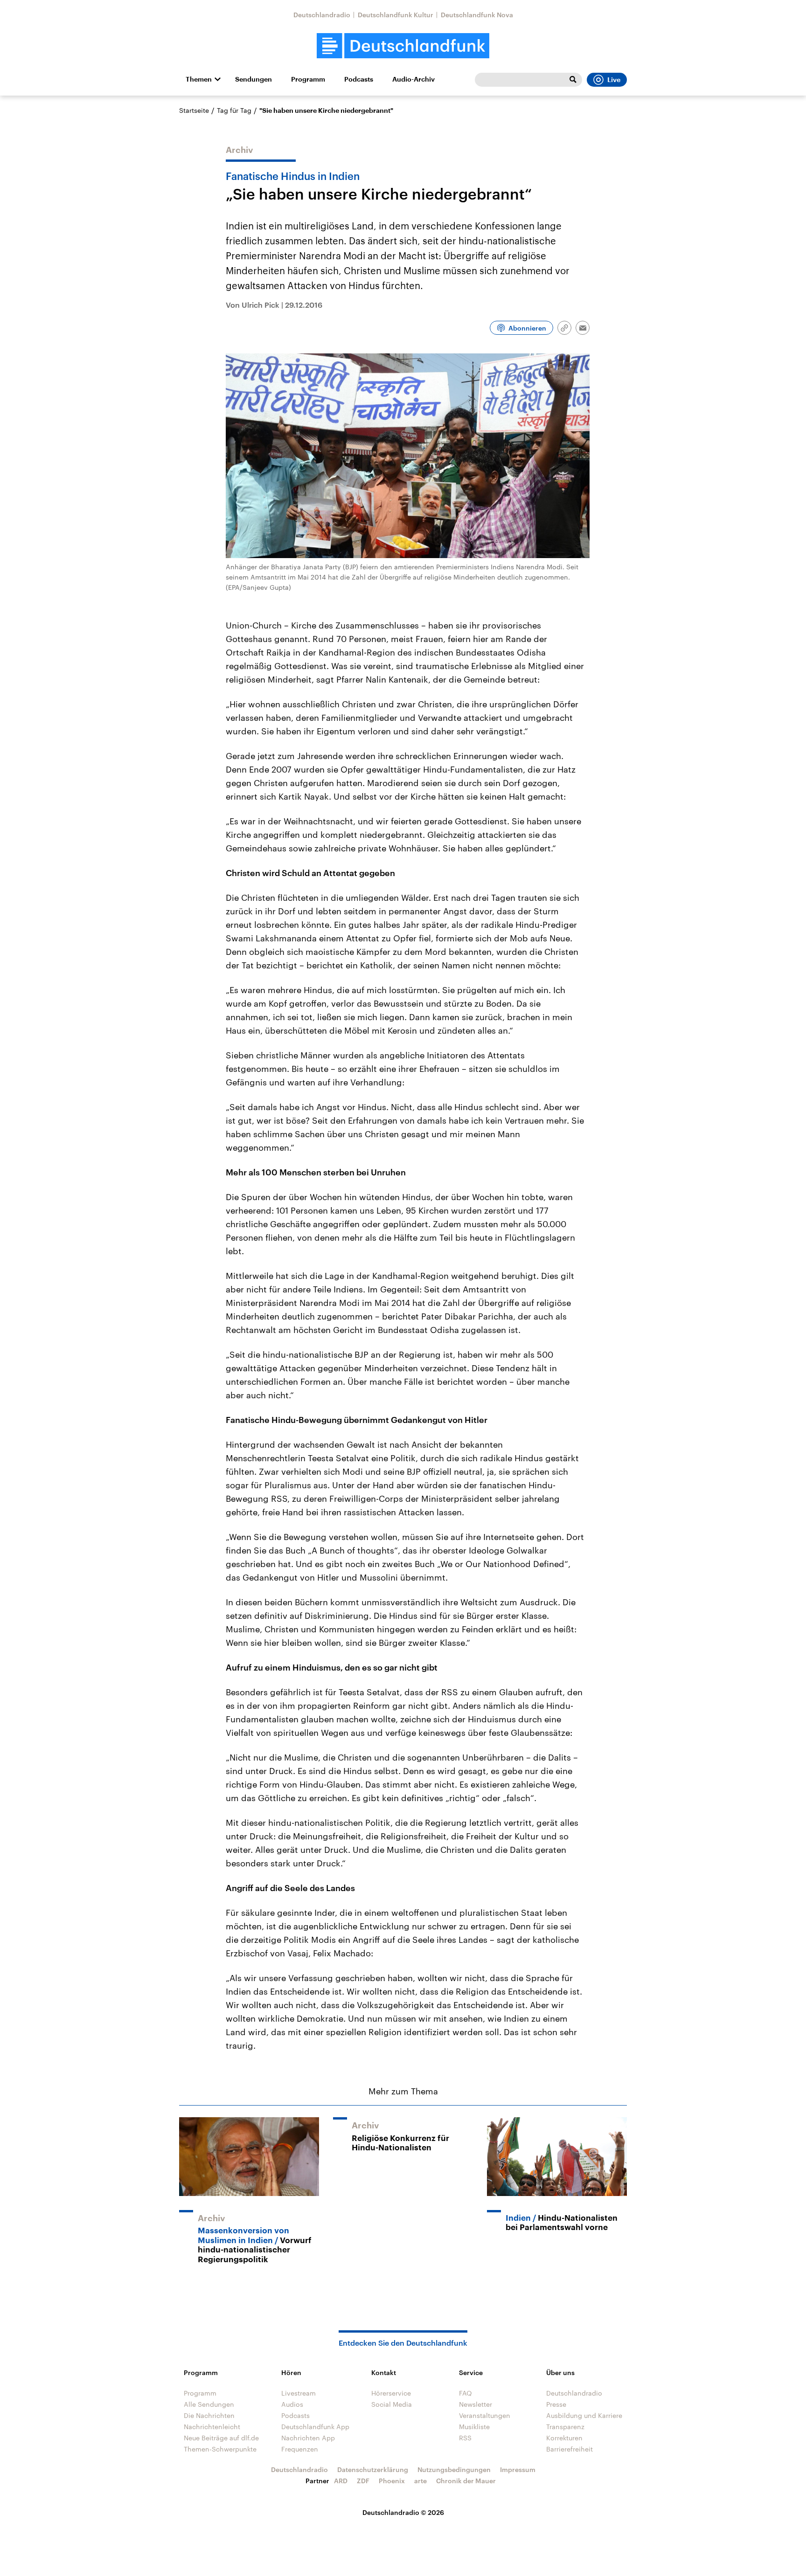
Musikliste (474, 2427)
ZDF (363, 2481)
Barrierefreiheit (570, 2449)
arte (420, 2481)
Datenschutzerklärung (373, 2469)
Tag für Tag (234, 110)
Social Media (392, 2404)
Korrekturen (564, 2438)
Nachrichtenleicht (212, 2427)
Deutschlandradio (322, 15)
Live (614, 80)
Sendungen (254, 79)
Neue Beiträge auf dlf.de (221, 2438)
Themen (199, 79)
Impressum (518, 2469)
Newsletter (476, 2404)
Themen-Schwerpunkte (220, 2449)
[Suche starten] (573, 80)
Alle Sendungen (209, 2404)
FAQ (466, 2393)
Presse (556, 2404)
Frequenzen (300, 2449)
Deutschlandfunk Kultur (396, 15)
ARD (341, 2481)
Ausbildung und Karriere (584, 2415)
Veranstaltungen (485, 2415)
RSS (465, 2438)
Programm (308, 79)
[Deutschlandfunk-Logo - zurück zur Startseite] (403, 46)
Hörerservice (391, 2393)
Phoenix (392, 2481)
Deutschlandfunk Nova (477, 15)
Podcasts (359, 79)
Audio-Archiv (413, 79)
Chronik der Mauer (466, 2481)
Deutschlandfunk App (315, 2427)
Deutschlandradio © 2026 (403, 2512)
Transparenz (565, 2427)
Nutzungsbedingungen (454, 2469)
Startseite (194, 110)
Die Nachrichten (209, 2415)
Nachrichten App (308, 2438)
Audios (292, 2404)
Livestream (299, 2393)
